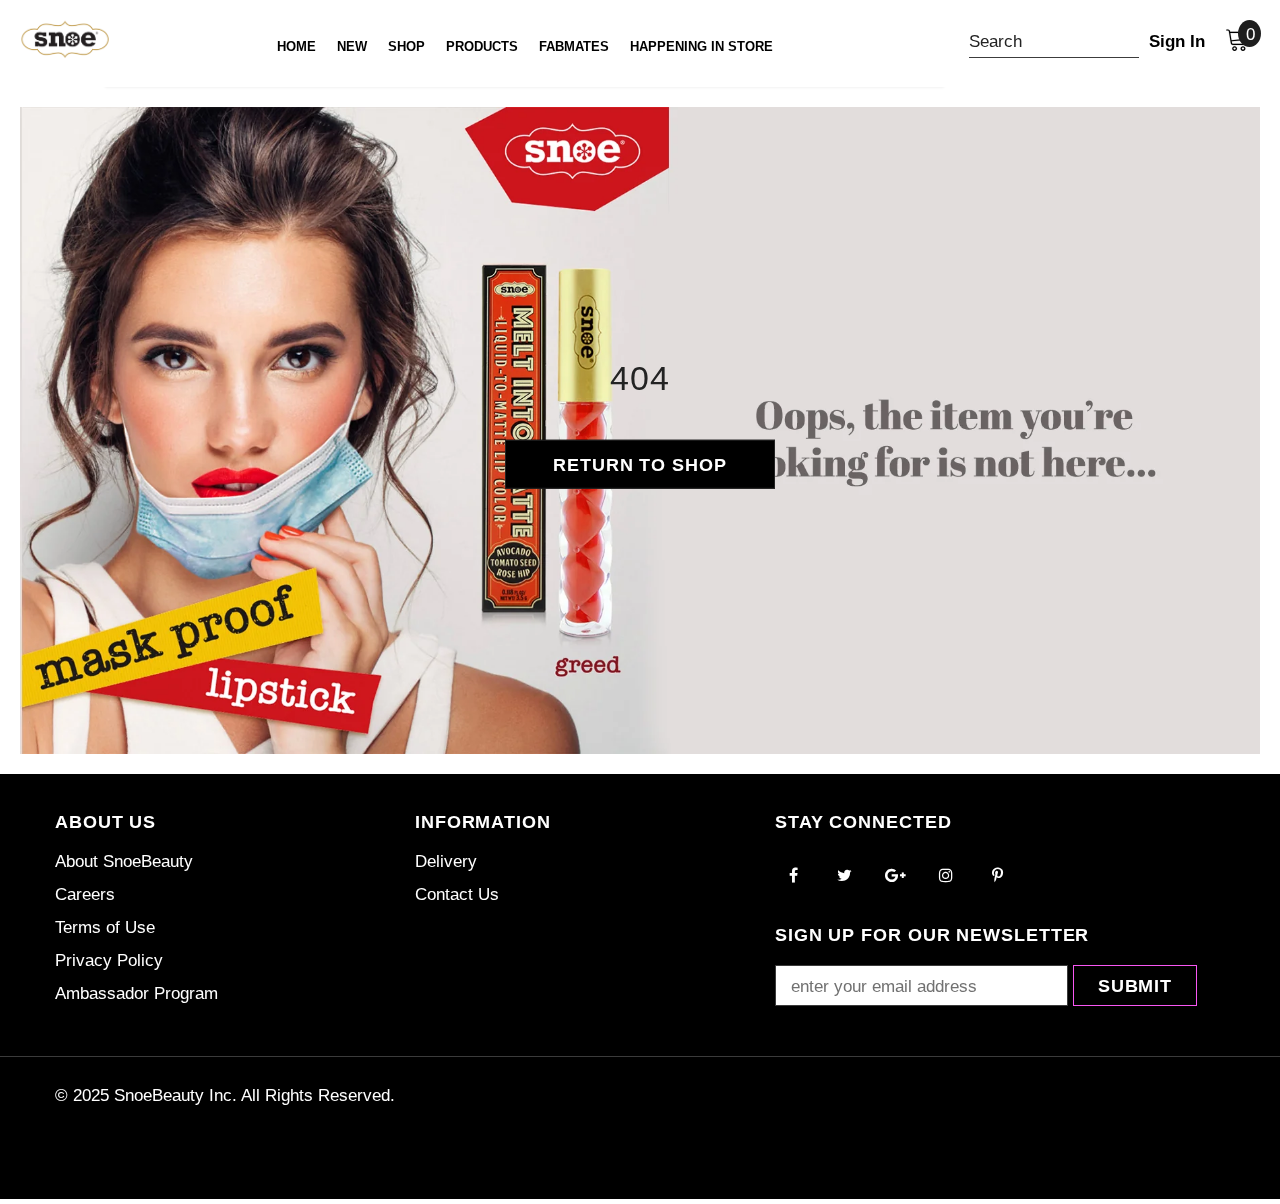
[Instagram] (946, 874)
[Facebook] (793, 874)
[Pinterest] (997, 874)
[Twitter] (844, 874)
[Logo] (47, 39)
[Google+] (895, 874)
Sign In (1177, 41)
